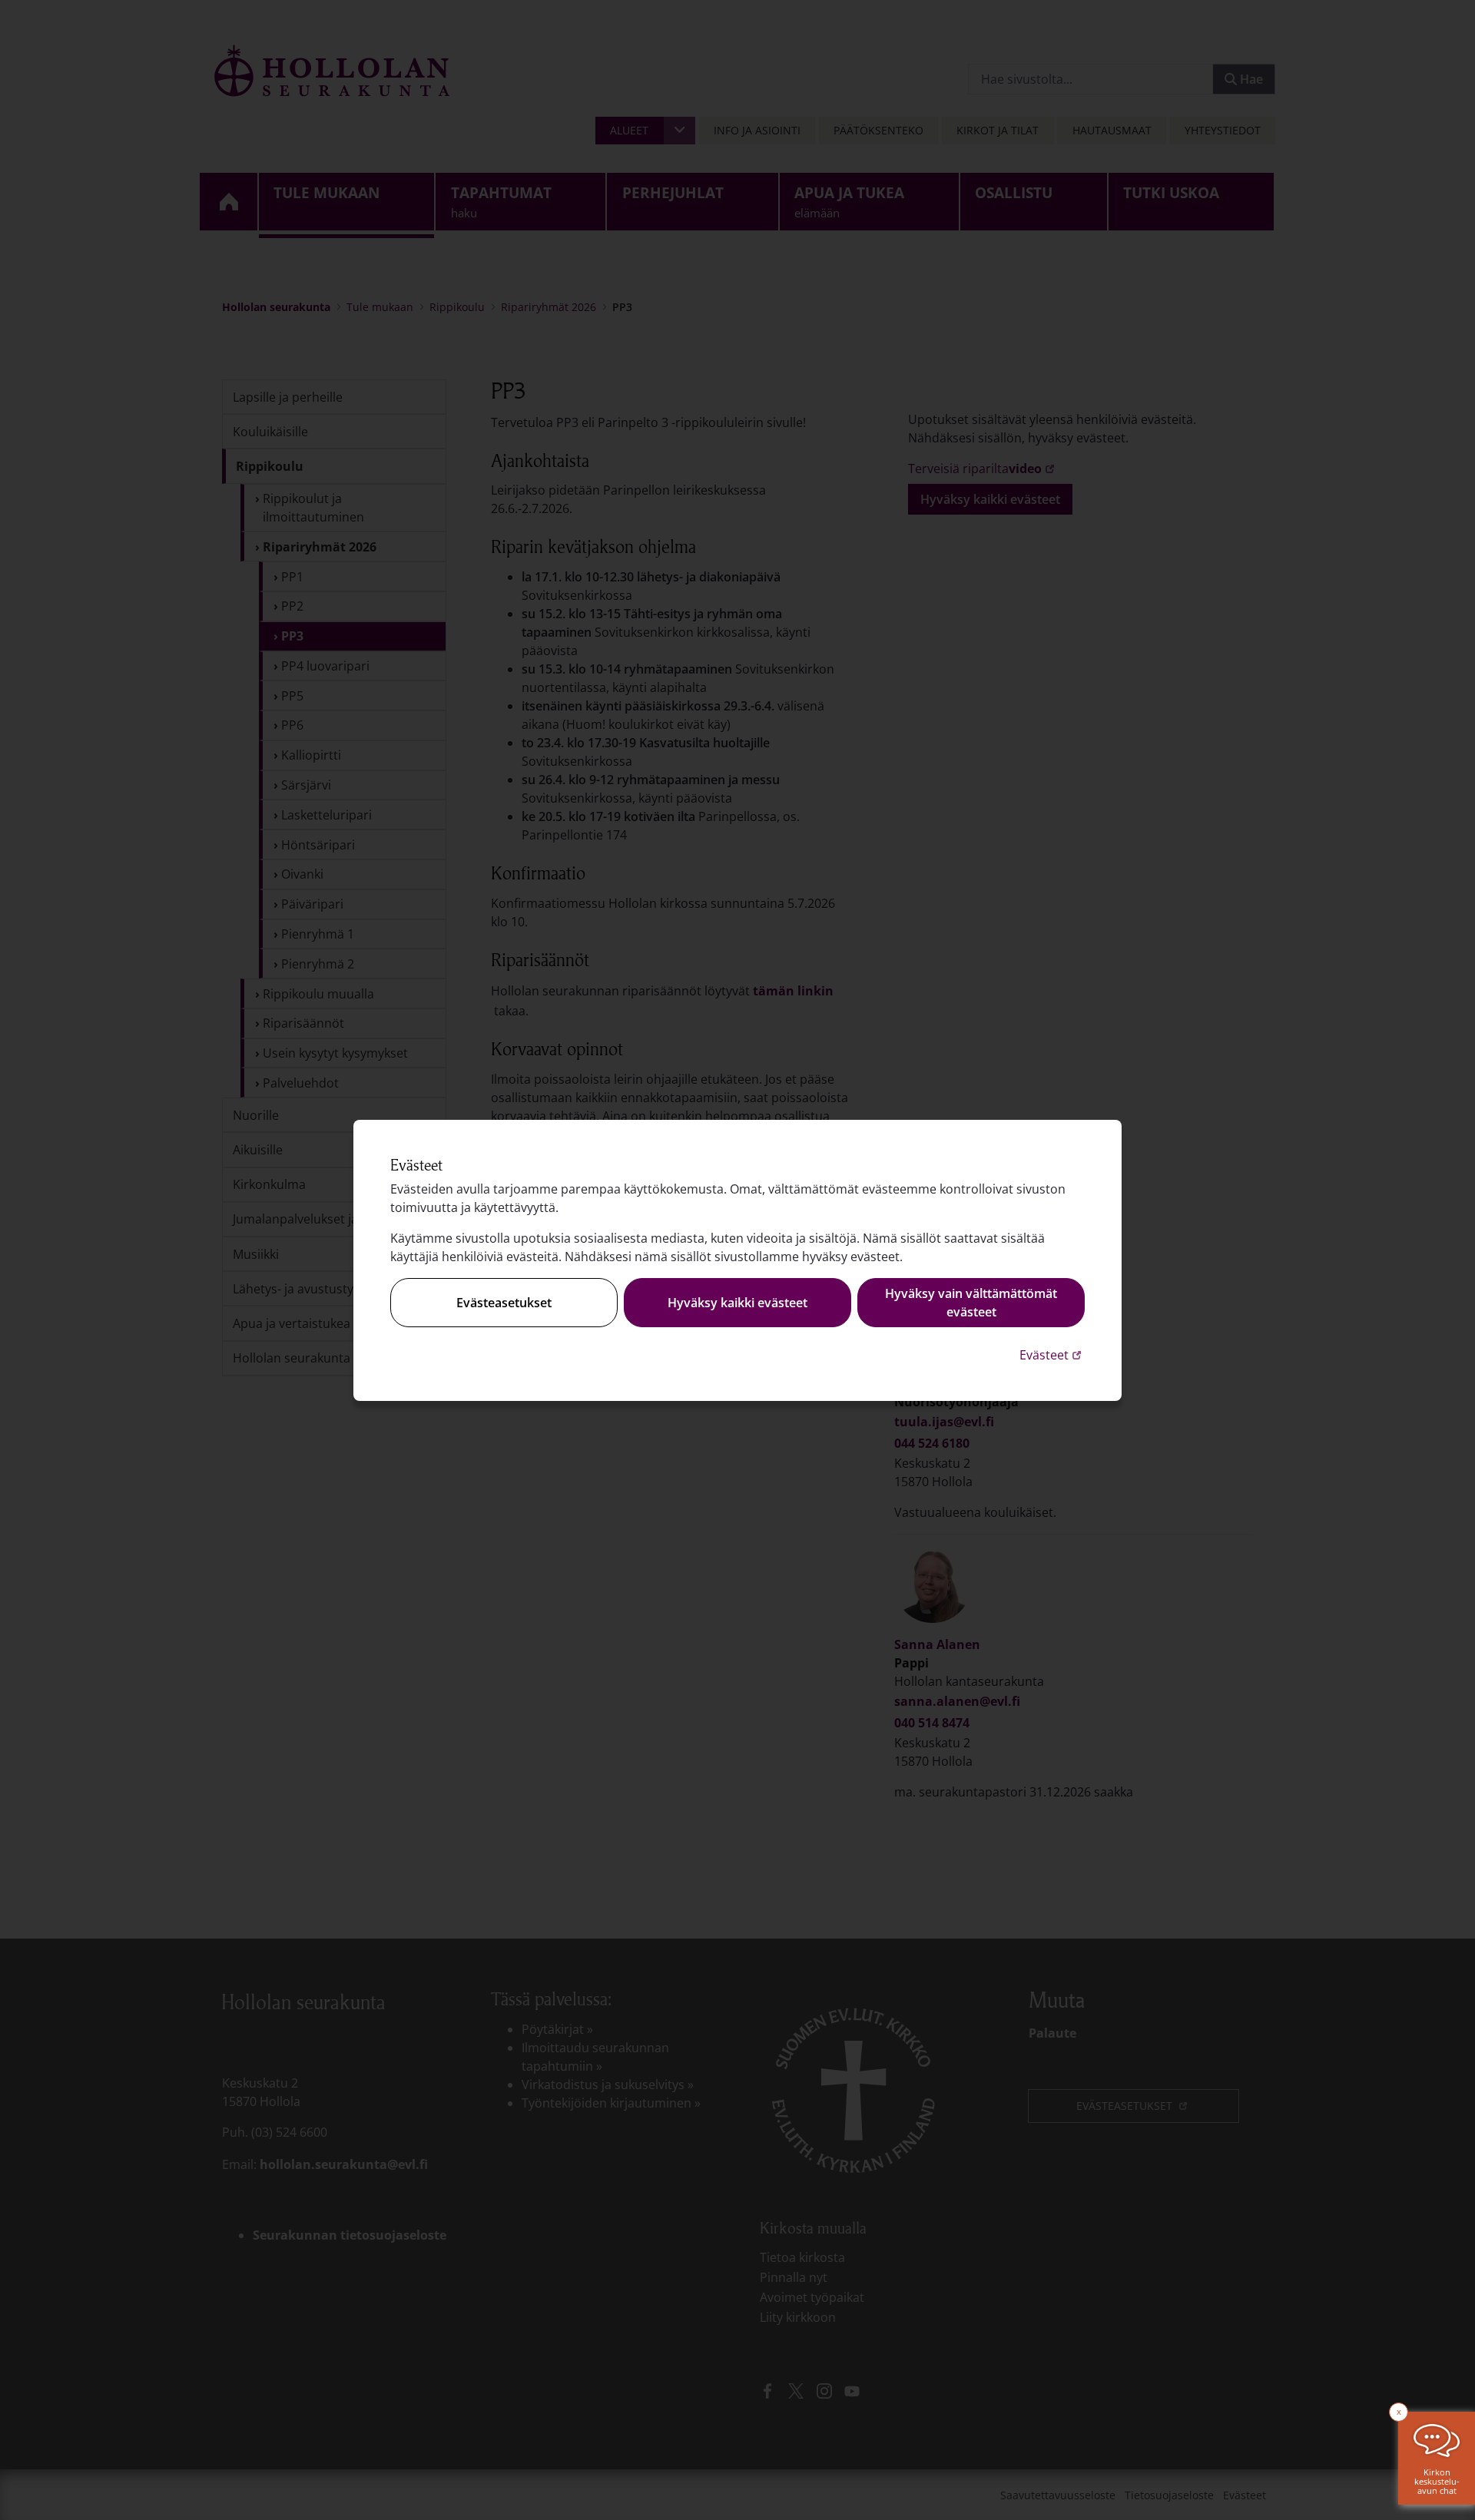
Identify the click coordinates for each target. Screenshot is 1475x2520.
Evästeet (1052, 1354)
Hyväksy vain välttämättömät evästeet (971, 1303)
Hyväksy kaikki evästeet (737, 1303)
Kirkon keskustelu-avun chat (1437, 2481)
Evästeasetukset (504, 1303)
